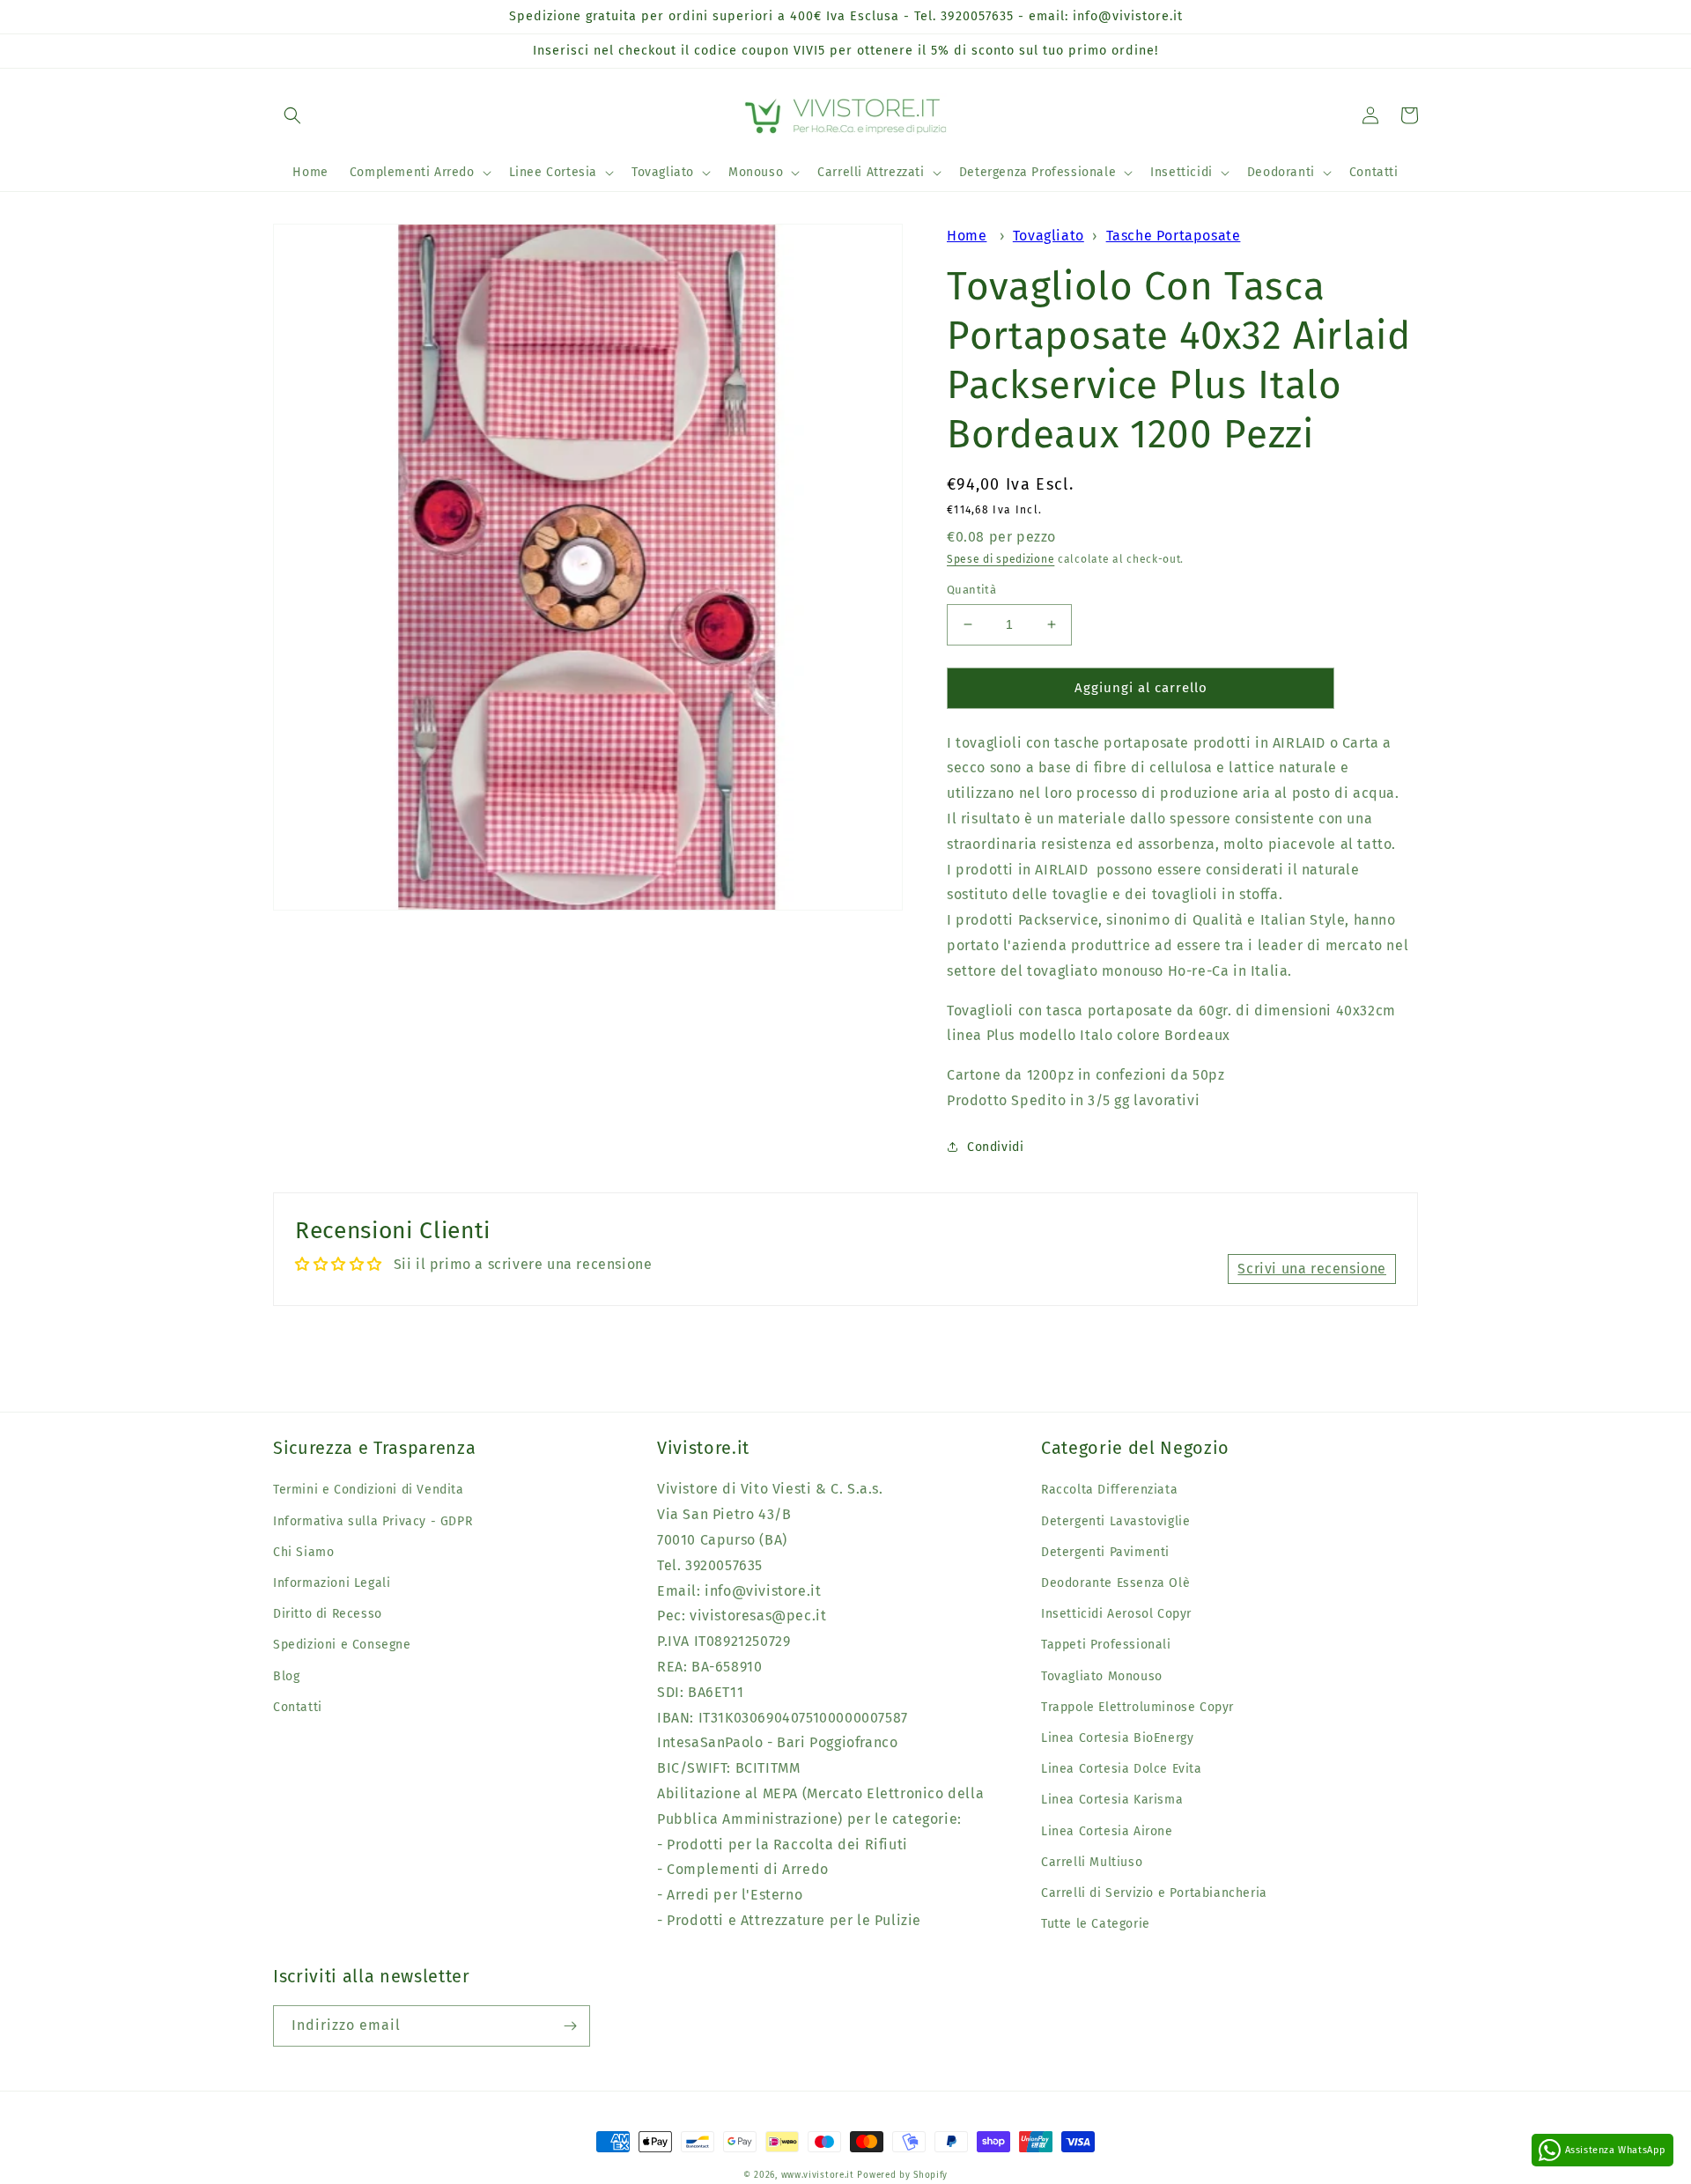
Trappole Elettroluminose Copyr (1137, 1707)
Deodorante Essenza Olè (1115, 1583)
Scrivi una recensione (1312, 1269)
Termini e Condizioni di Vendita (369, 1490)
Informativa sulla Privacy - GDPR (373, 1521)
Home (967, 236)
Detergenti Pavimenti (1105, 1552)
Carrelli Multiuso (1092, 1862)
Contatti (298, 1707)
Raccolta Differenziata (1109, 1490)
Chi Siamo (303, 1552)
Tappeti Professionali (1106, 1645)
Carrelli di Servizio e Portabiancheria (1154, 1893)
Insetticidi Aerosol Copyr (1116, 1614)
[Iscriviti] (570, 2026)
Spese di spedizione (1001, 559)
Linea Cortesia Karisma (1112, 1800)
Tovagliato (1049, 236)
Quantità (971, 590)
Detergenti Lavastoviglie (1115, 1521)
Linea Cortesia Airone (1107, 1831)
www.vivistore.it (818, 2175)
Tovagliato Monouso (1102, 1676)
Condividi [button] (995, 1147)
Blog (286, 1676)
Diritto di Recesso (328, 1614)
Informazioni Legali (332, 1583)
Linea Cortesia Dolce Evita (1122, 1769)
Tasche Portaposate (1174, 236)
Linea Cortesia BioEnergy (1117, 1738)
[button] (292, 115)
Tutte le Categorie (1096, 1924)
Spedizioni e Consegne (342, 1645)
